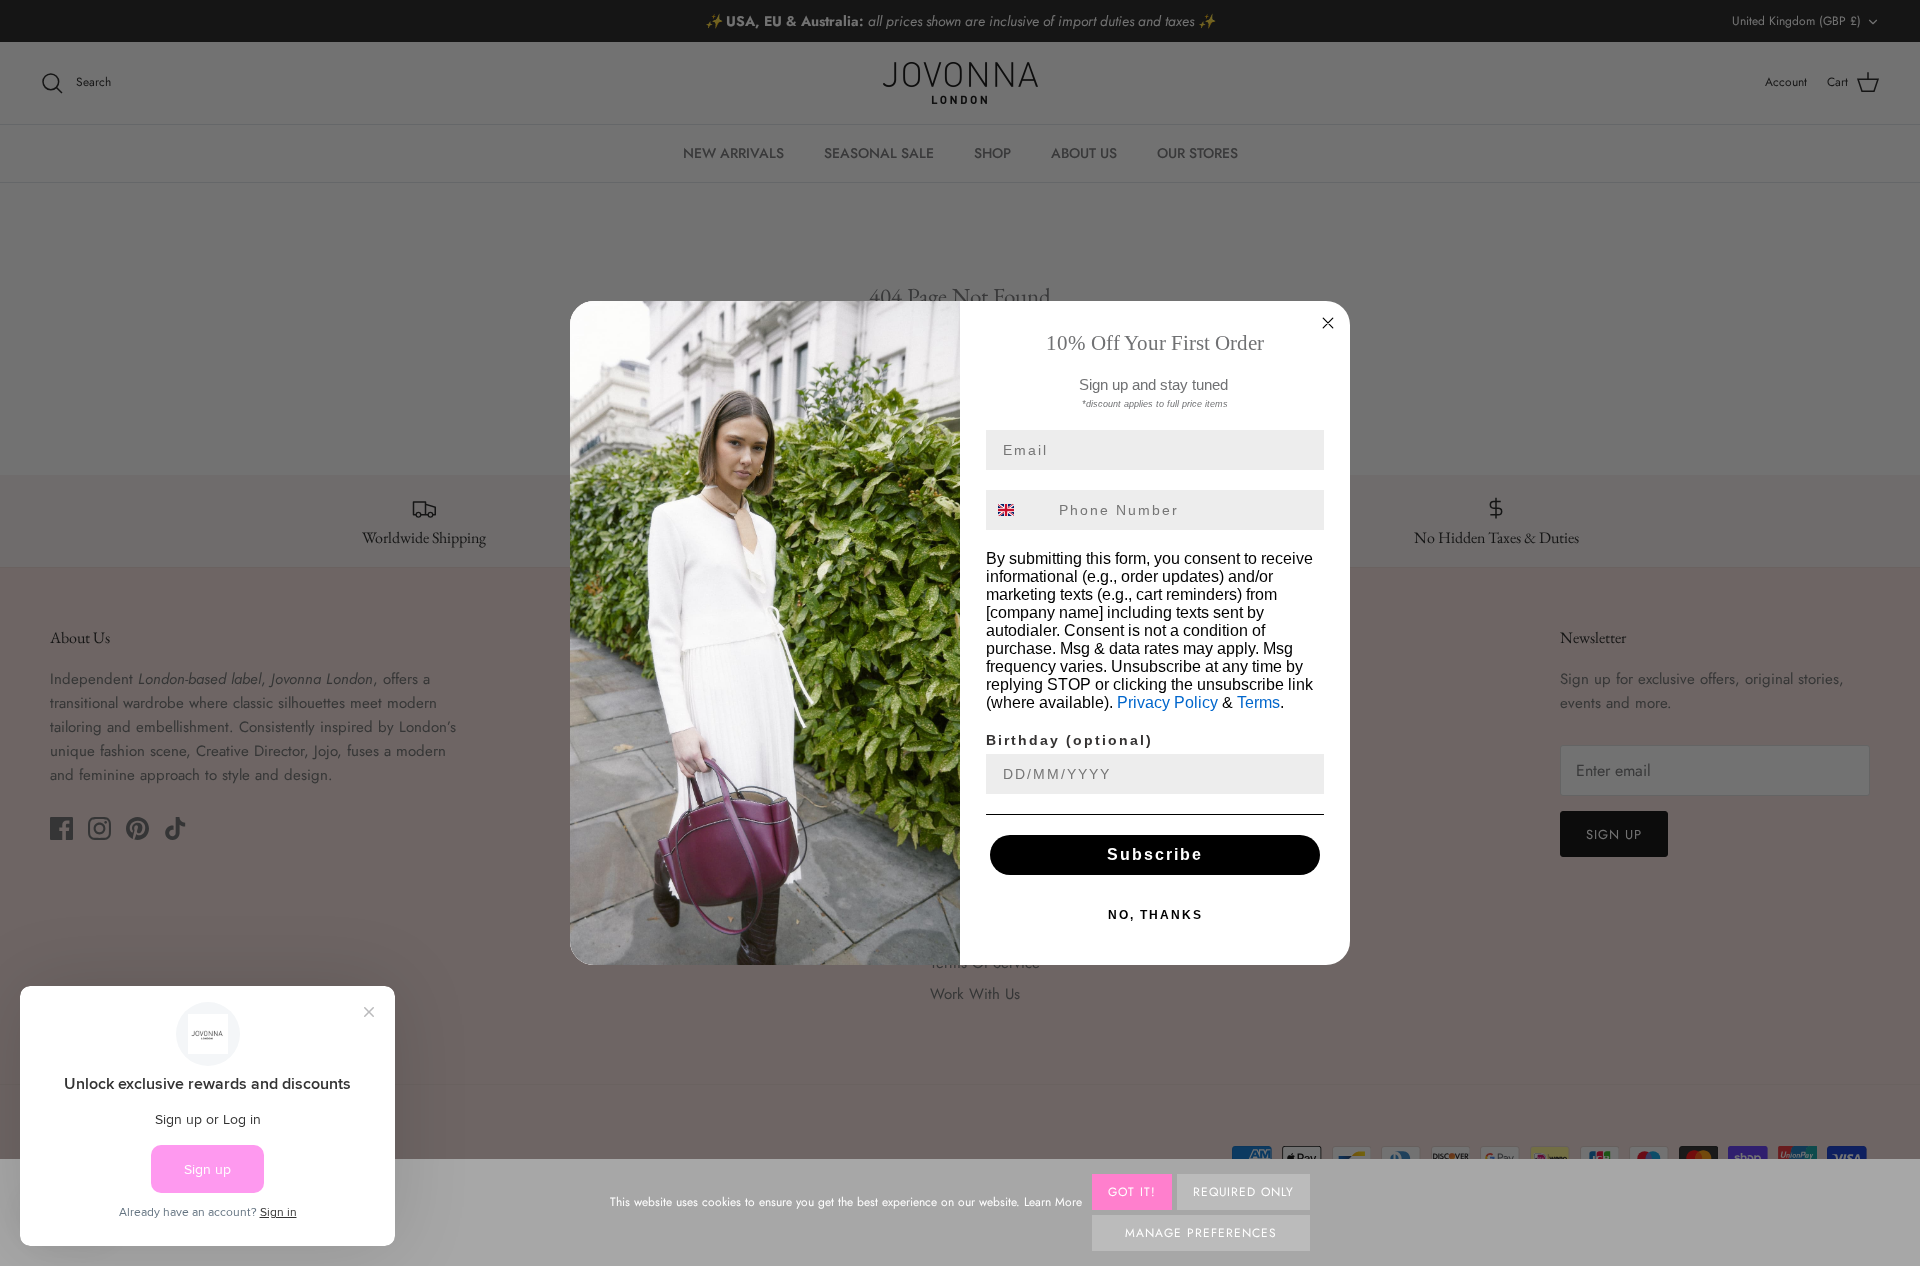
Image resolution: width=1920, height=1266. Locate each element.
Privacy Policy (1167, 702)
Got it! (1132, 1192)
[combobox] (1018, 510)
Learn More (1053, 1202)
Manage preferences (1200, 1233)
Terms (1258, 702)
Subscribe (1155, 854)
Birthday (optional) (1069, 740)
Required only (1243, 1192)
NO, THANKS (1155, 915)
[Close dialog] (1328, 323)
